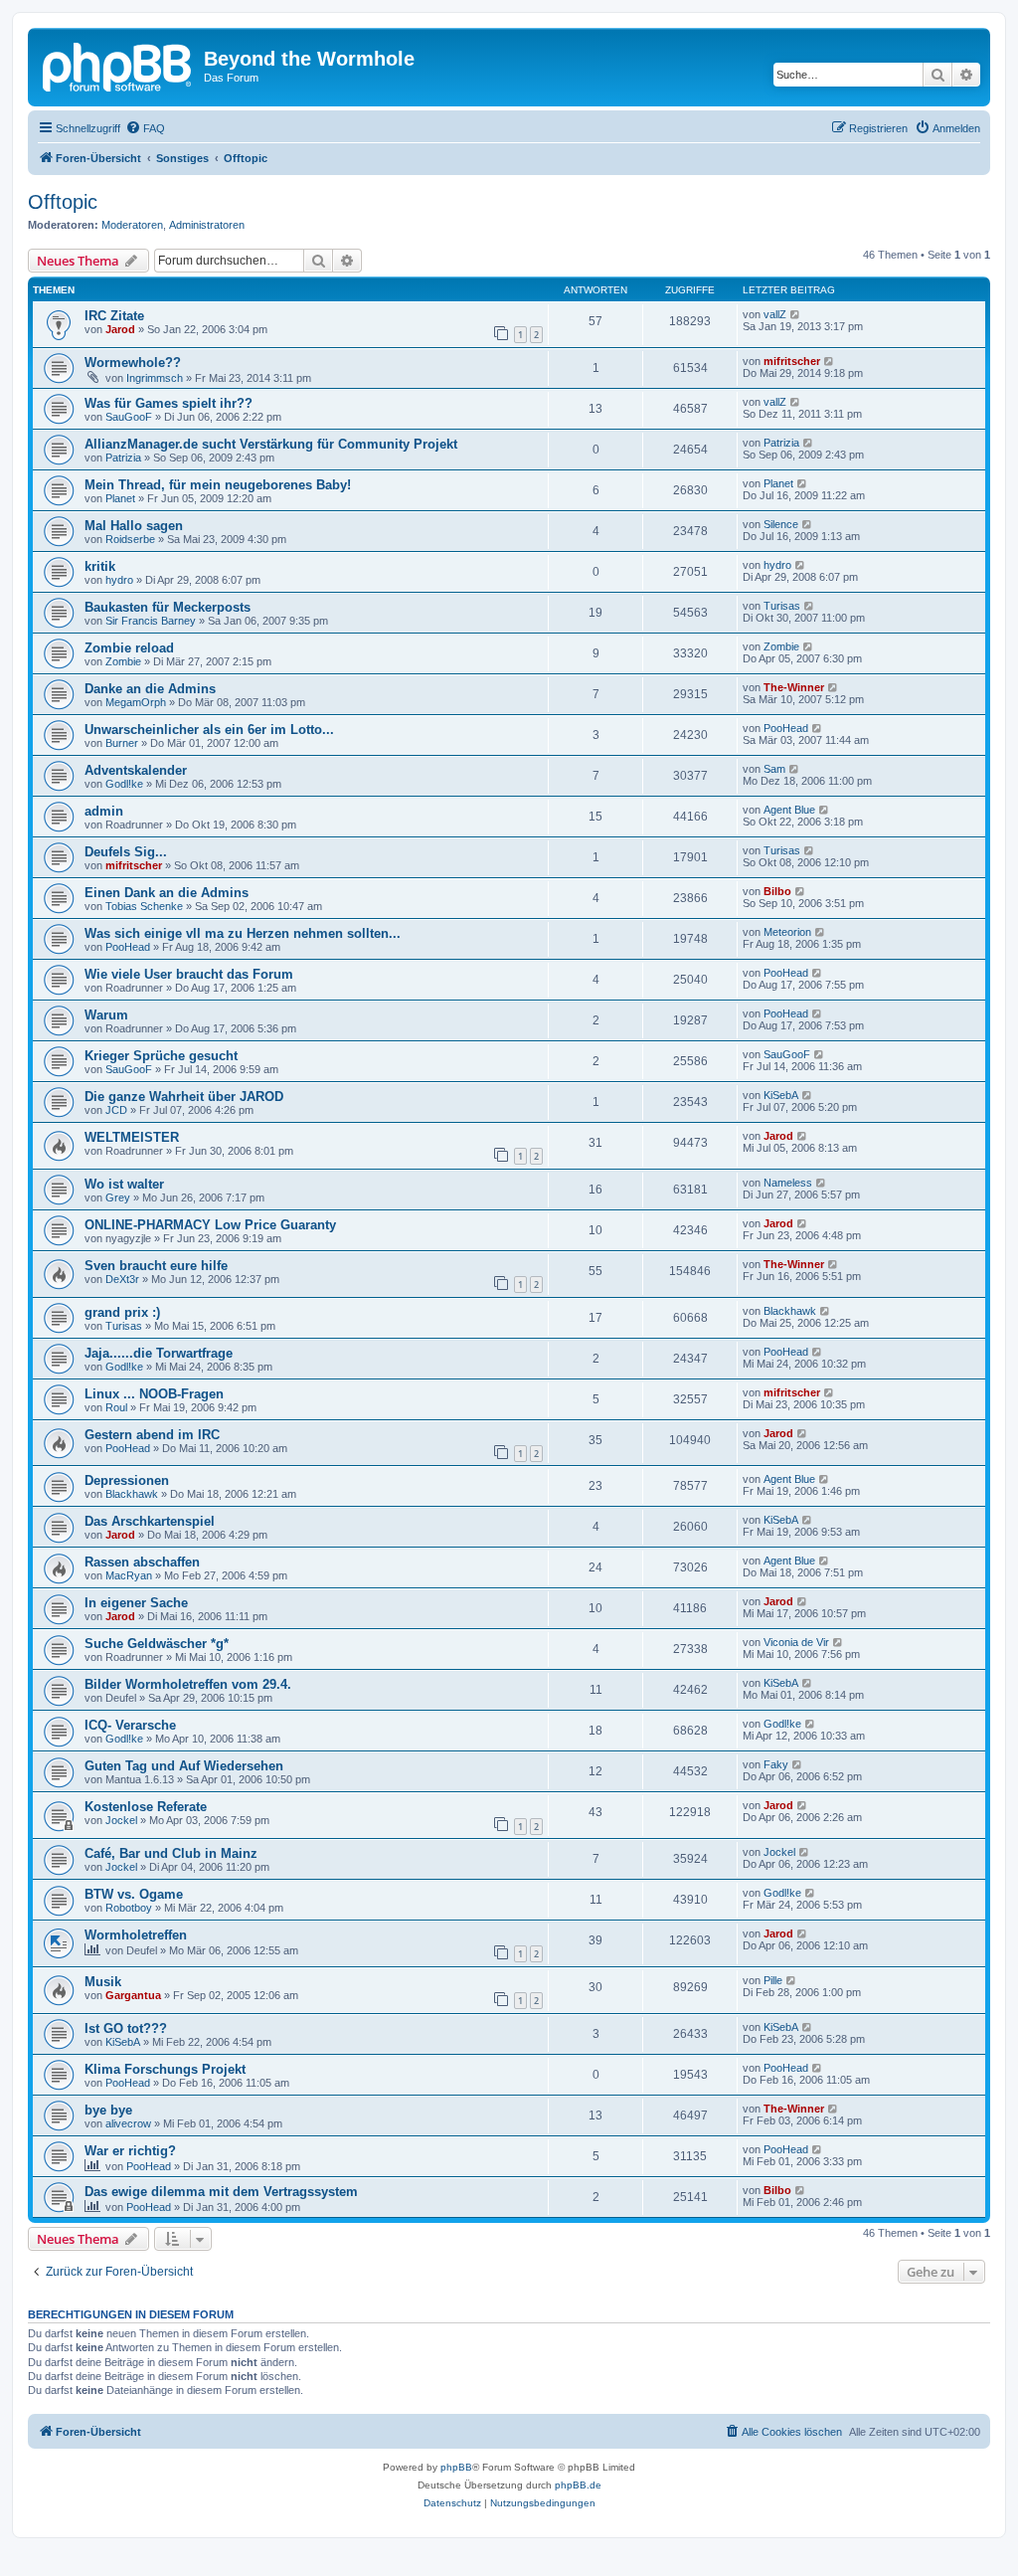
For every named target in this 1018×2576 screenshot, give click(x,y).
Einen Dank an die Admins (167, 893)
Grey (118, 1197)
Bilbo (777, 891)
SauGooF (129, 417)
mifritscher (792, 361)
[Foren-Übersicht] (118, 65)
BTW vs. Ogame (134, 1894)
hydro (119, 580)
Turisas (782, 606)
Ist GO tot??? (126, 2028)
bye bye (108, 2110)
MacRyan (129, 1575)
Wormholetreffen (136, 1935)
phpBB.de (578, 2485)
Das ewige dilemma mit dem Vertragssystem (221, 2192)
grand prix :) (122, 1312)
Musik (103, 1982)
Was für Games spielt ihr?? (169, 403)
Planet (120, 498)
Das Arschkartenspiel (150, 1521)
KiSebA (781, 1095)
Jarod (120, 329)
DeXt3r (122, 1279)
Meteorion (787, 932)
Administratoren (207, 225)
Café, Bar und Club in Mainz (171, 1853)
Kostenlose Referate (146, 1807)
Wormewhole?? (133, 363)
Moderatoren (132, 225)
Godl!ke (124, 784)
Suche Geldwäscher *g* (157, 1644)
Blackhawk (790, 1311)
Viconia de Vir (796, 1642)
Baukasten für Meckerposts (168, 607)
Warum (106, 1015)
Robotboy (129, 1908)
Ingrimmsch (155, 378)
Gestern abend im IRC (152, 1435)
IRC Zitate (114, 316)
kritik (100, 566)
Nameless (788, 1183)
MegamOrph (136, 702)
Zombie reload (129, 648)
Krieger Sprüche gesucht (161, 1056)
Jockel (121, 1820)
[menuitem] (145, 128)
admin (104, 811)
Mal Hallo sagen (134, 526)
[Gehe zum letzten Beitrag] (796, 314)
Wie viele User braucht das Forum (189, 974)
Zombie (123, 661)
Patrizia (123, 458)
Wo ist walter (124, 1184)
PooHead (786, 728)
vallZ (775, 314)
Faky (776, 1764)
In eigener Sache (136, 1603)
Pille (773, 1980)
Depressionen (127, 1480)
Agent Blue (789, 810)
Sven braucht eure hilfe (156, 1266)
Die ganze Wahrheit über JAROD (184, 1097)
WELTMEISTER (132, 1137)
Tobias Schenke (144, 906)
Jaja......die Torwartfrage (159, 1353)
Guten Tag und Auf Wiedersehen (184, 1766)
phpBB (456, 2467)
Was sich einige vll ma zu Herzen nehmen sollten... (243, 933)
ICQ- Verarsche (130, 1725)
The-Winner (794, 687)
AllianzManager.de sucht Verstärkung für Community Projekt (271, 444)
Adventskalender (136, 770)
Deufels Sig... (126, 852)
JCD (116, 1110)
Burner (122, 743)
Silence (781, 524)
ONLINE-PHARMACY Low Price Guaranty (210, 1225)
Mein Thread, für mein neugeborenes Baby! (218, 485)
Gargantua (133, 1995)
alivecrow (128, 2123)
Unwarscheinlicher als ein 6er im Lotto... (209, 730)
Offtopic (63, 202)
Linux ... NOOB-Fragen (154, 1394)
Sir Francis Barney (151, 621)
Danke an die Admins (150, 689)
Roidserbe (130, 539)
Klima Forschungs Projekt (165, 2069)
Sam (774, 769)
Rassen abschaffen (142, 1562)
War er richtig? (130, 2151)
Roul (116, 1407)
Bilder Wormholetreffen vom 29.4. (188, 1684)
